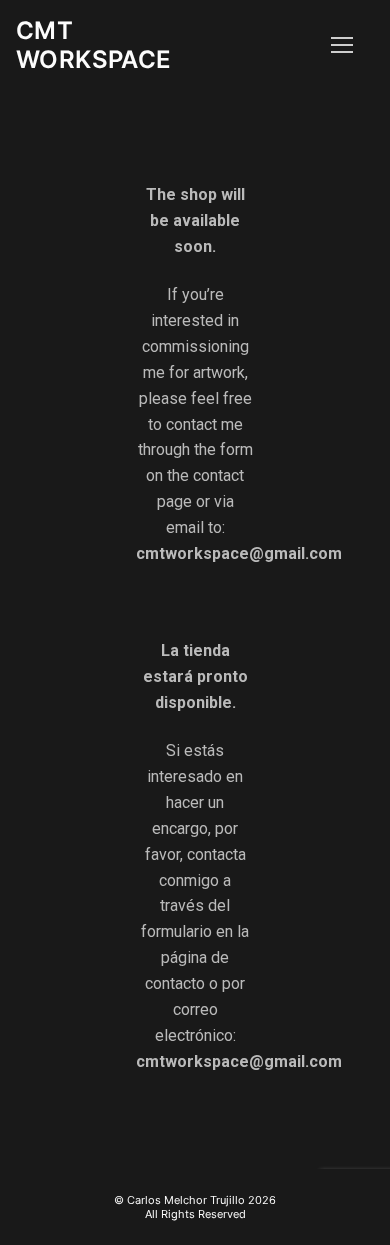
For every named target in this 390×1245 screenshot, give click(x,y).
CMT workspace (94, 45)
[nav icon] (342, 45)
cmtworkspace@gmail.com (239, 553)
